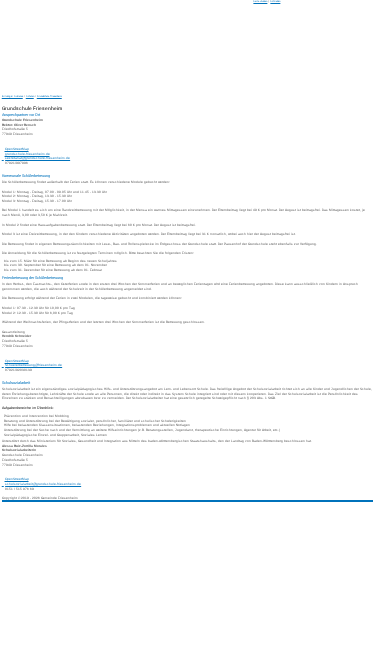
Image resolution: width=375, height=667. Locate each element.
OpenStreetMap (17, 149)
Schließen (275, 1)
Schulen (30, 96)
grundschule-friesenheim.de (27, 154)
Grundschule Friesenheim (49, 96)
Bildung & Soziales (12, 96)
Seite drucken (260, 1)
